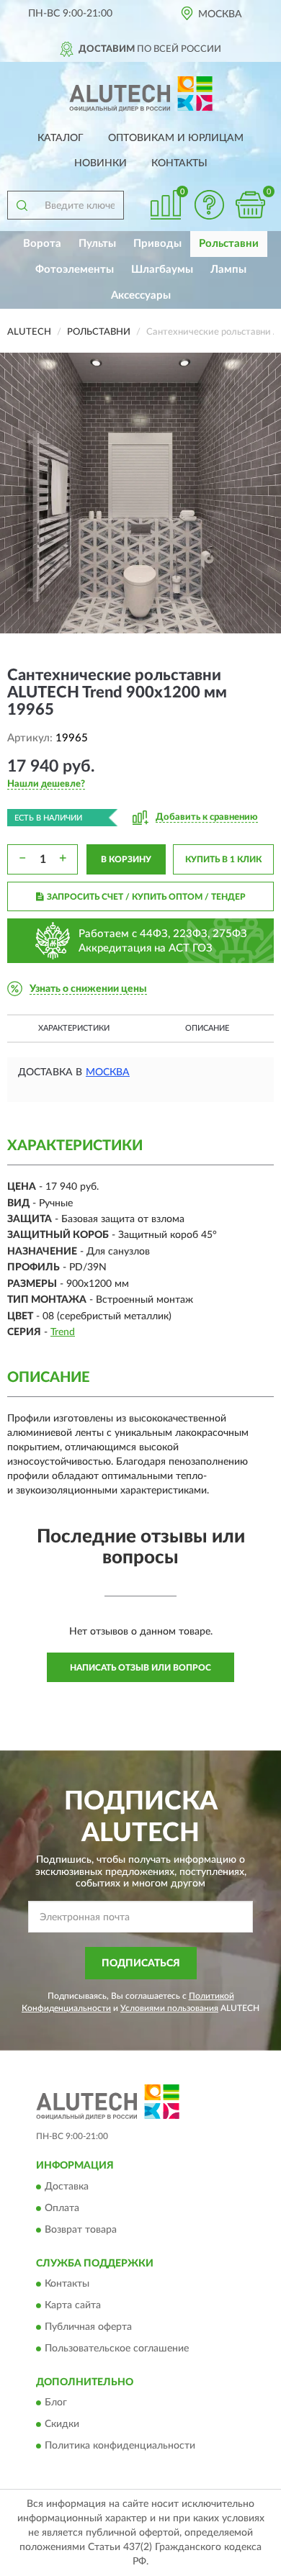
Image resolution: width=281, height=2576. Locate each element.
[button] (209, 205)
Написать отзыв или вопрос (140, 1668)
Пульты (97, 244)
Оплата (62, 2208)
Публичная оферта (88, 2327)
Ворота (42, 244)
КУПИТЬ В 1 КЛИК (223, 859)
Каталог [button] (61, 138)
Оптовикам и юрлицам (176, 138)
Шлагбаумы (162, 270)
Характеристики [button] (74, 1028)
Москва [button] (108, 1072)
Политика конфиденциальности (120, 2446)
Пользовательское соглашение (117, 2349)
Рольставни (229, 244)
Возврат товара (81, 2230)
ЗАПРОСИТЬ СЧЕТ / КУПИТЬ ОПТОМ (146, 897)
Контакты (179, 163)
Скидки (62, 2425)
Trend (63, 1332)
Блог (56, 2403)
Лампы (228, 270)
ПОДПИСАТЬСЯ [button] (141, 1963)
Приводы (157, 244)
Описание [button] (207, 1028)
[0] (250, 205)
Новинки (101, 163)
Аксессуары (141, 295)
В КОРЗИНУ (126, 859)
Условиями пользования (169, 2008)
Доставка (67, 2187)
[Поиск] (22, 205)
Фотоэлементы (75, 270)
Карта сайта (73, 2305)
